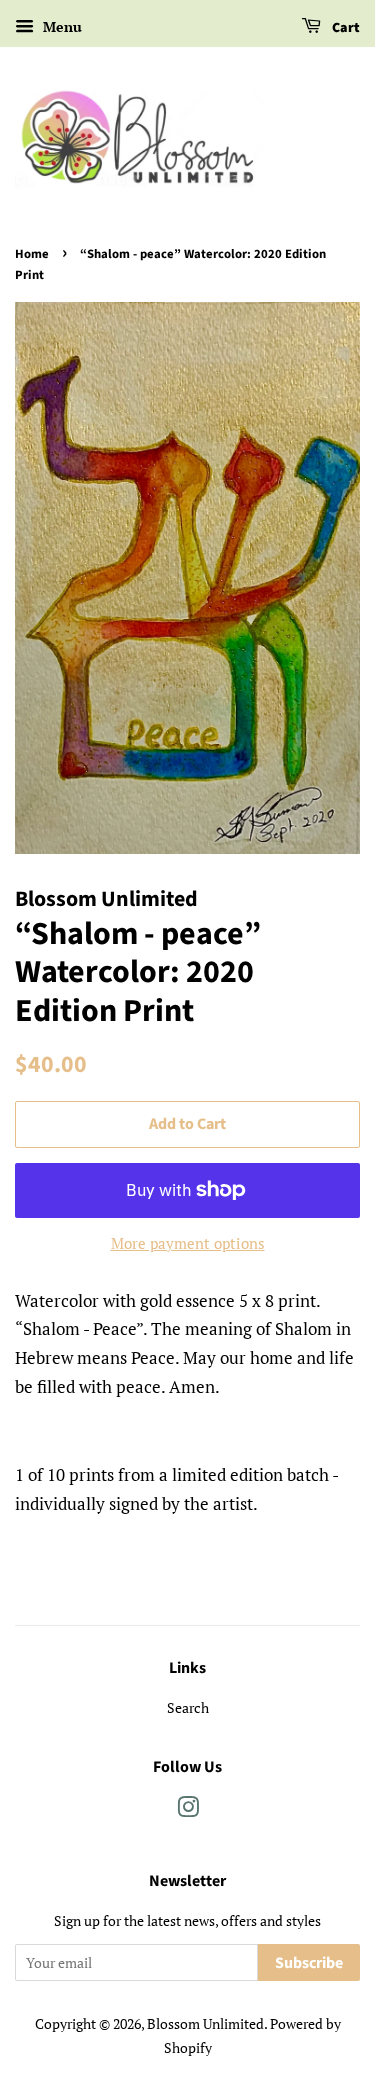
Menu (60, 26)
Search (188, 1707)
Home (32, 254)
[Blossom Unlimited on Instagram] (188, 1810)
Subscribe (309, 1963)
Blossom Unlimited (205, 2023)
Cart (344, 28)
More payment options (188, 1243)
